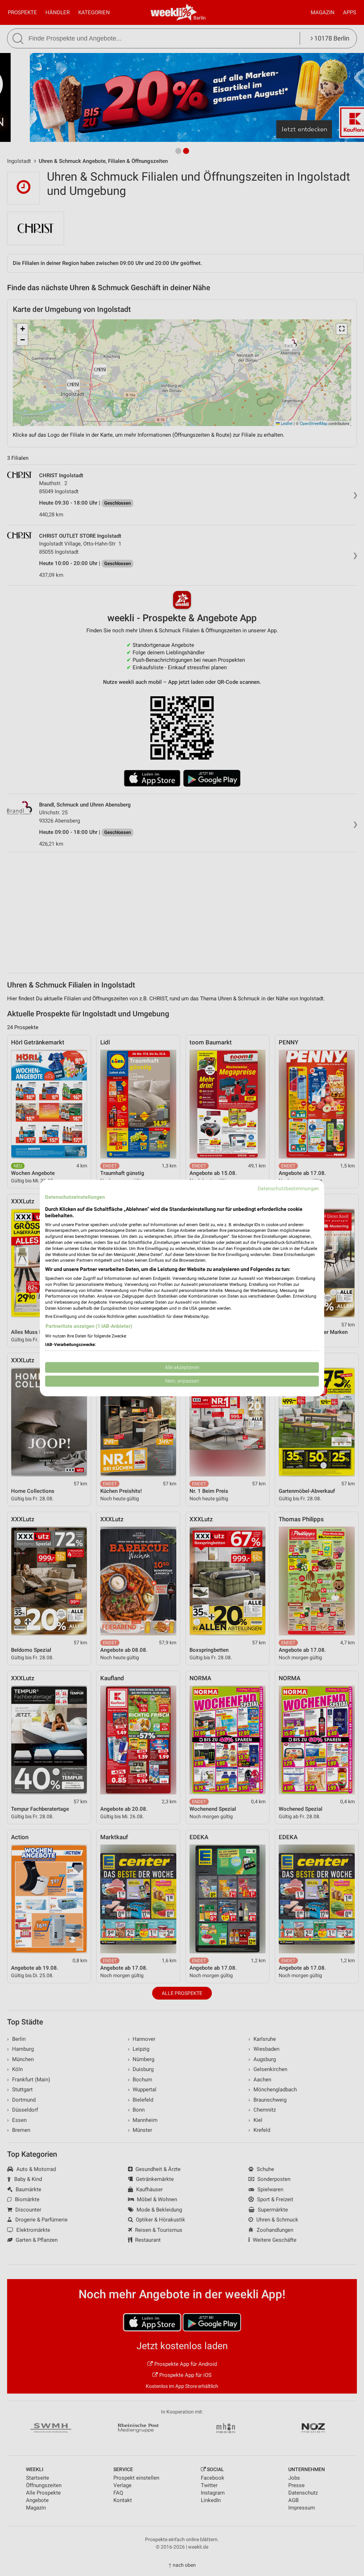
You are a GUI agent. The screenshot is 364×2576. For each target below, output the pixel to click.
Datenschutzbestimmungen (288, 1188)
